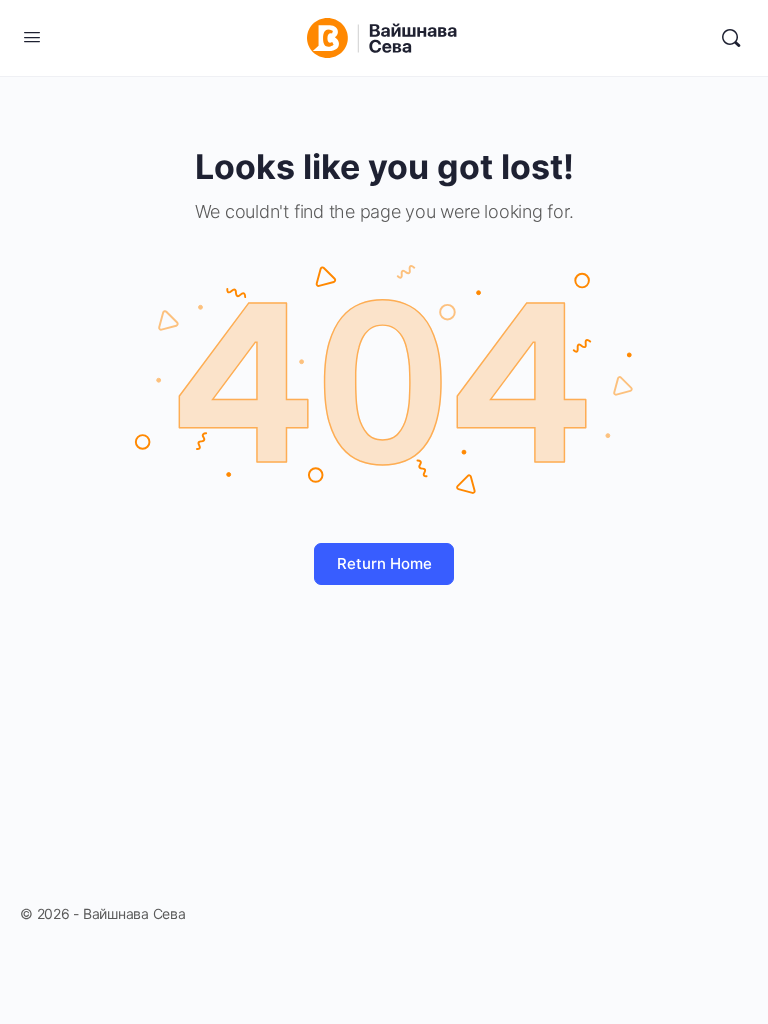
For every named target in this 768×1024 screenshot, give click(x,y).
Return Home (384, 563)
